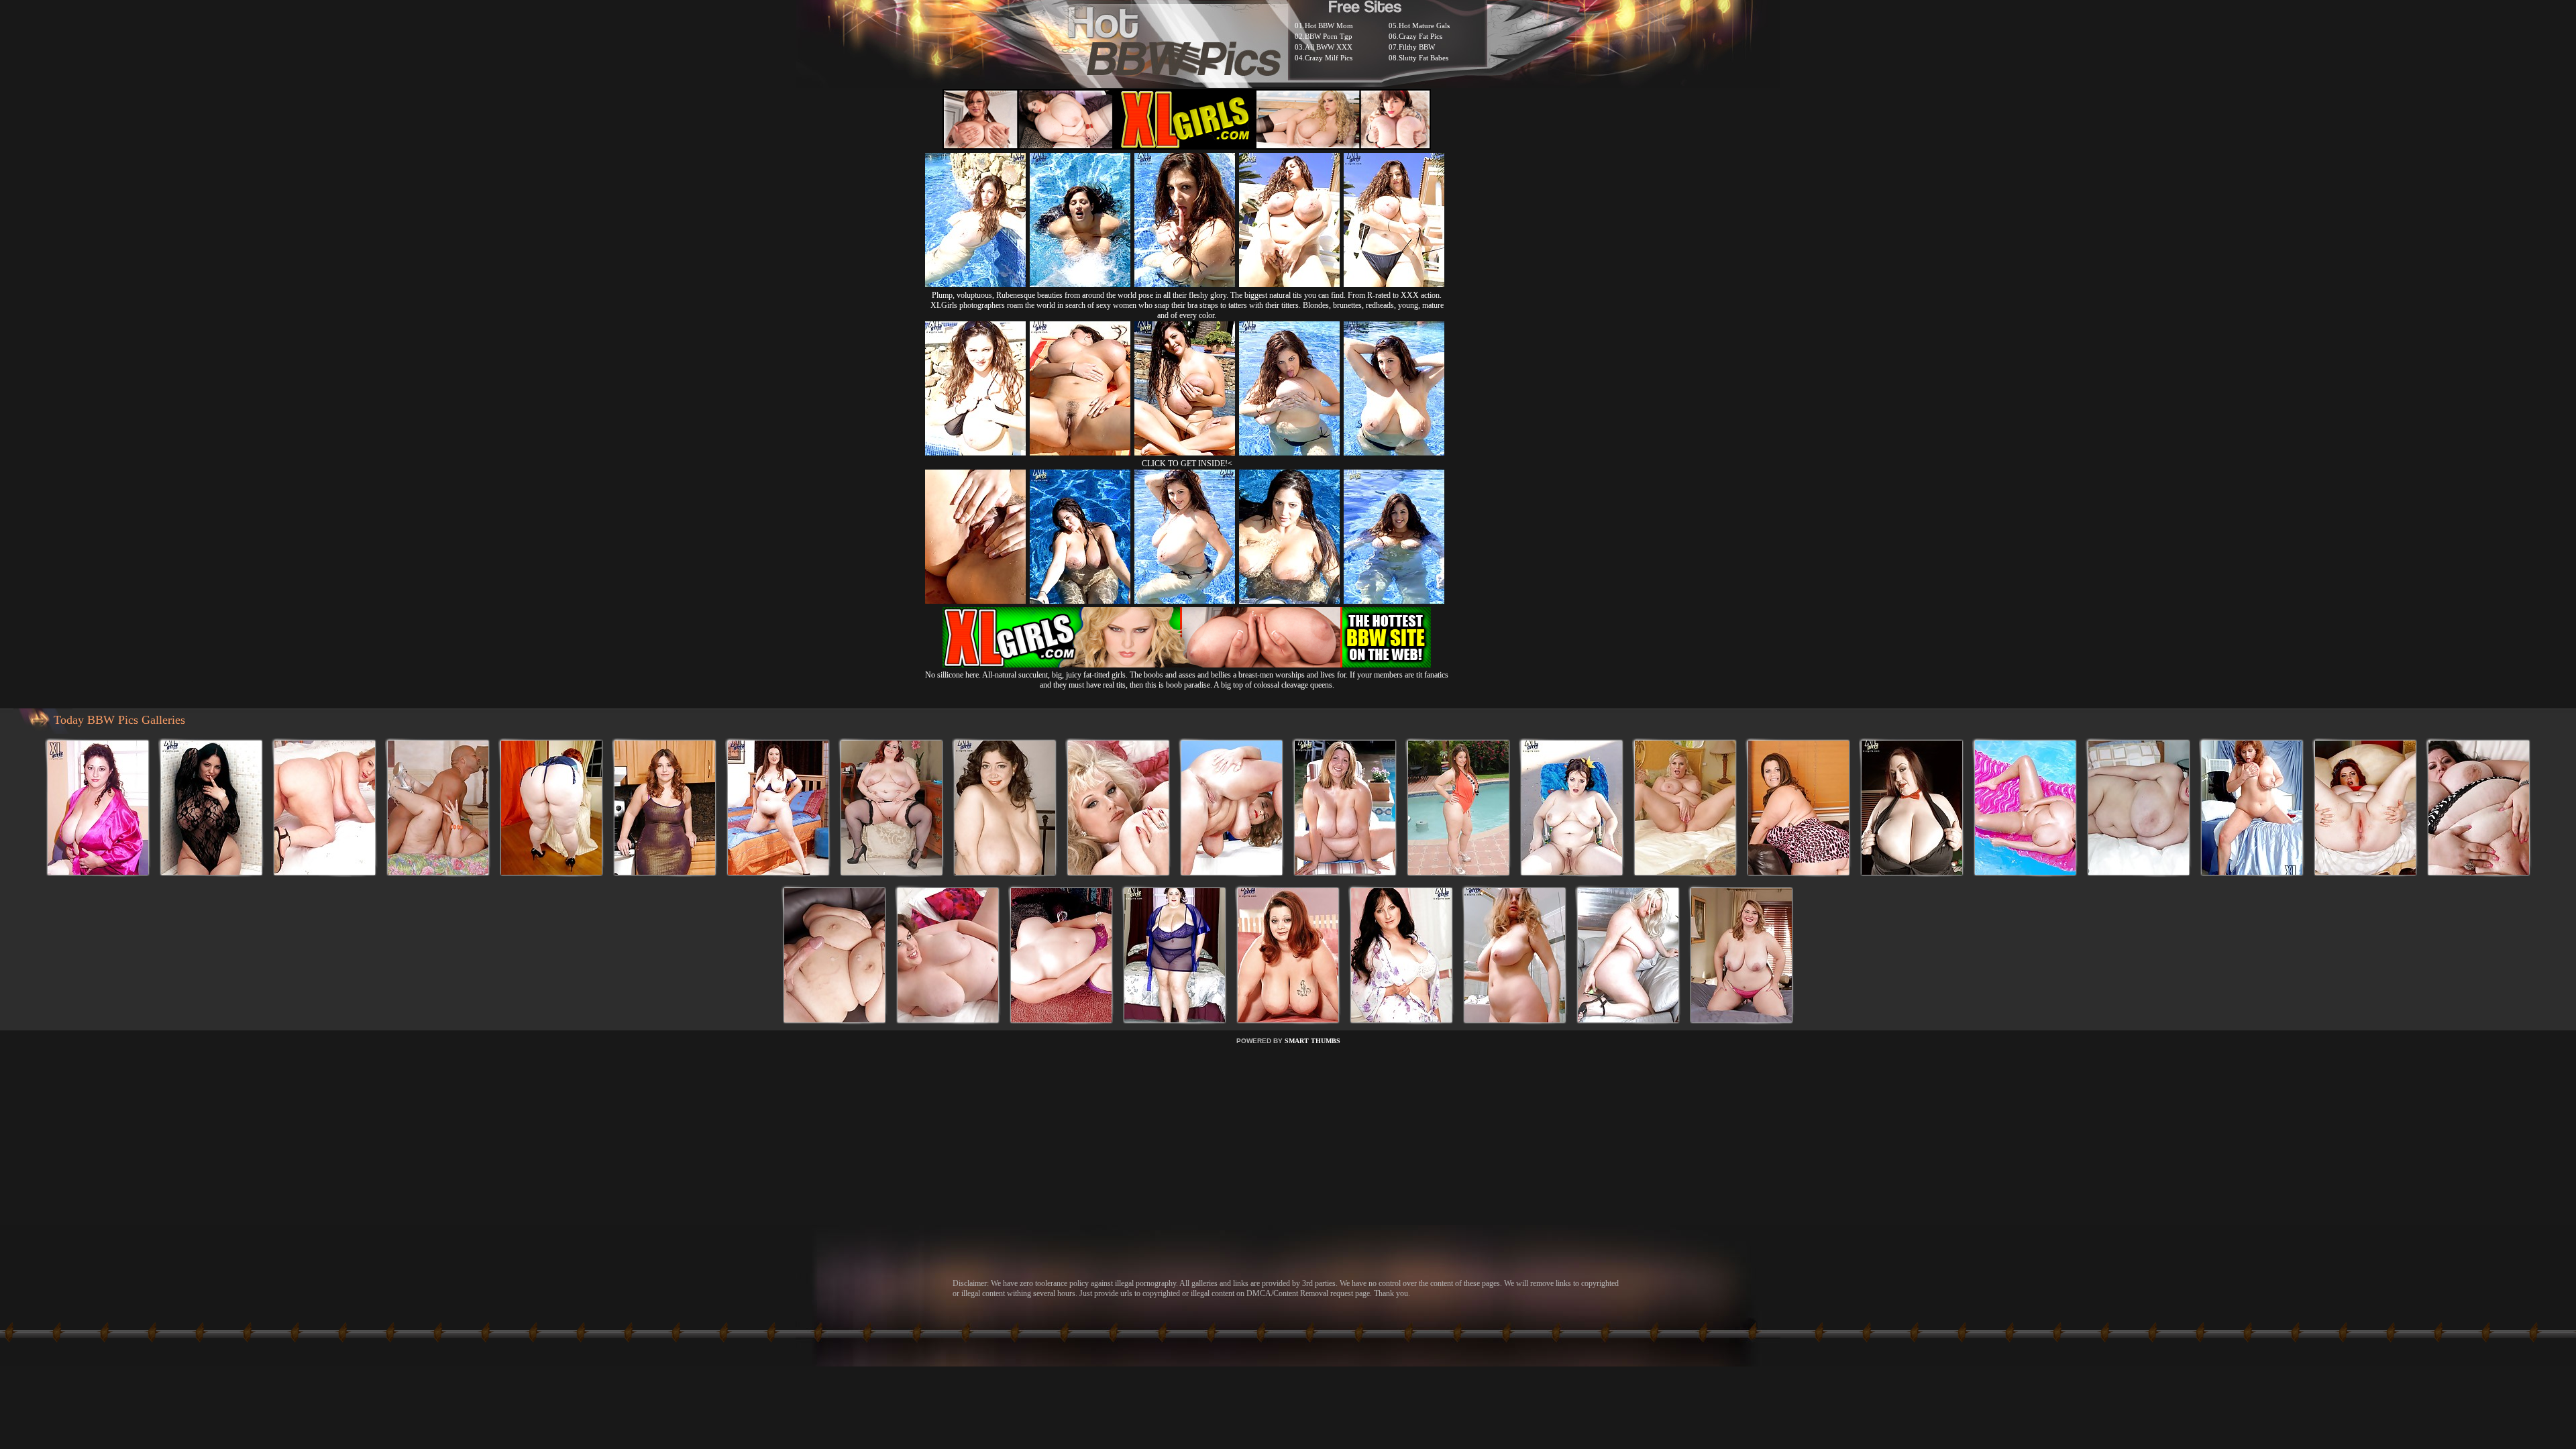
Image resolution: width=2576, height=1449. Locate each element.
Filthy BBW (1417, 47)
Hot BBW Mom (1329, 25)
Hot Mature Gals (1424, 25)
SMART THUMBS (1312, 1041)
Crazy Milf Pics (1329, 58)
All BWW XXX (1329, 47)
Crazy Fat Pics (1420, 36)
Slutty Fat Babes (1424, 58)
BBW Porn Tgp (1329, 36)
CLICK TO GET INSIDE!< (1187, 464)
